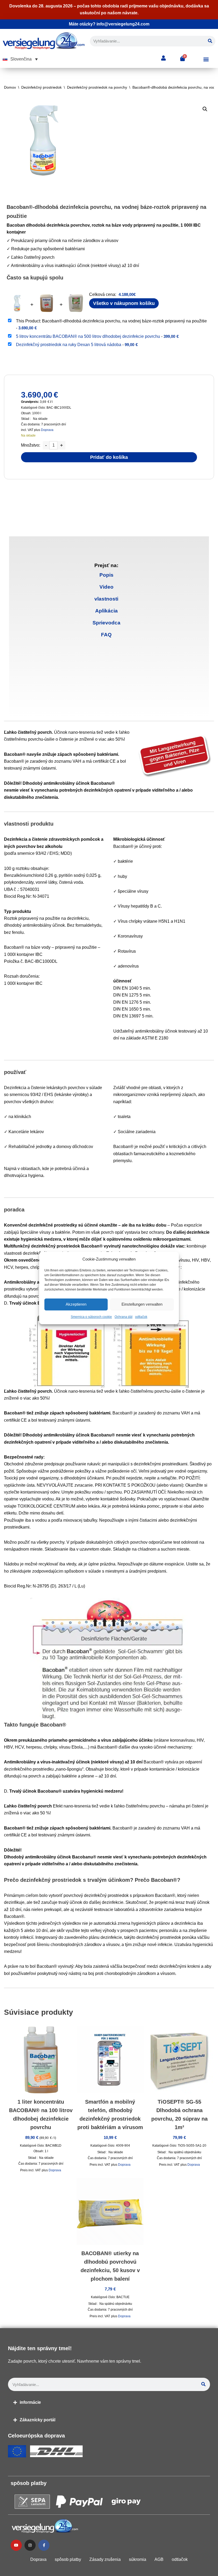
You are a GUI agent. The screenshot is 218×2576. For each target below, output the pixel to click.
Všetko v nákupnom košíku (124, 303)
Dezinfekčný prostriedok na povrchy (97, 87)
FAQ (106, 635)
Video (106, 587)
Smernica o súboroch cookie (91, 1317)
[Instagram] (30, 2545)
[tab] (106, 575)
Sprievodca (106, 623)
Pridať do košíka (109, 457)
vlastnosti (106, 599)
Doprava (47, 430)
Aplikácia (106, 611)
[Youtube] (16, 2545)
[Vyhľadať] (210, 41)
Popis (106, 575)
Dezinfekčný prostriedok (41, 87)
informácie (30, 2402)
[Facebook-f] (44, 2545)
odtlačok (141, 1317)
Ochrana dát (123, 1317)
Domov (10, 87)
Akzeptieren (76, 1304)
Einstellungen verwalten (142, 1304)
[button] (20, 59)
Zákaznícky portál (37, 2420)
